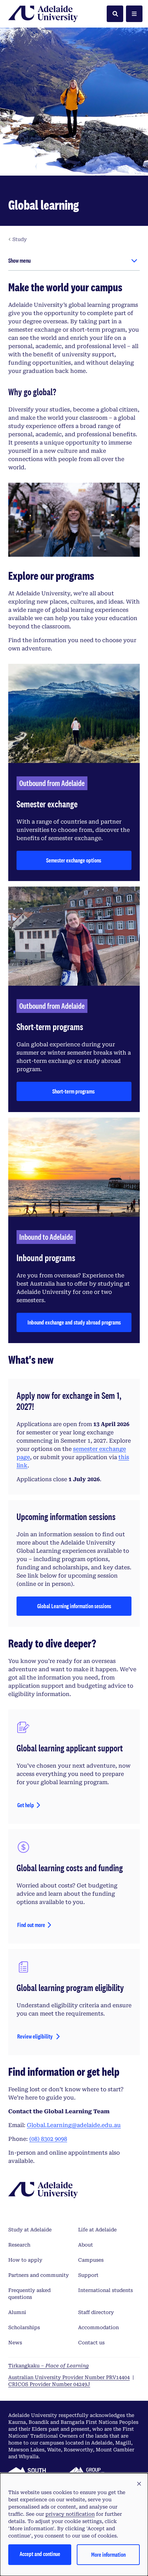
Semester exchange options (74, 860)
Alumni (17, 2312)
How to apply (25, 2260)
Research (19, 2245)
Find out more (31, 1925)
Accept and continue (40, 2554)
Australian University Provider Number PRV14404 (69, 2377)
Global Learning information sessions (74, 1608)
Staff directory (96, 2312)
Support (88, 2275)
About (86, 2245)
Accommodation (98, 2327)
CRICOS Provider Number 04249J (49, 2384)
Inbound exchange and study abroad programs (74, 1322)
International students (105, 2290)
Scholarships (24, 2327)
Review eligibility (35, 2036)
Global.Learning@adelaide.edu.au (74, 2125)
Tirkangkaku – (49, 2366)
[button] (139, 2484)
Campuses (91, 2260)
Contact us (91, 2343)
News (15, 2343)
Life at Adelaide (97, 2230)
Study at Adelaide (30, 2230)
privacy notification (70, 2514)
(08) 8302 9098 (48, 2139)
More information (108, 2554)
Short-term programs (74, 1091)
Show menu (19, 260)
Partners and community (39, 2275)
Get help (26, 1805)
